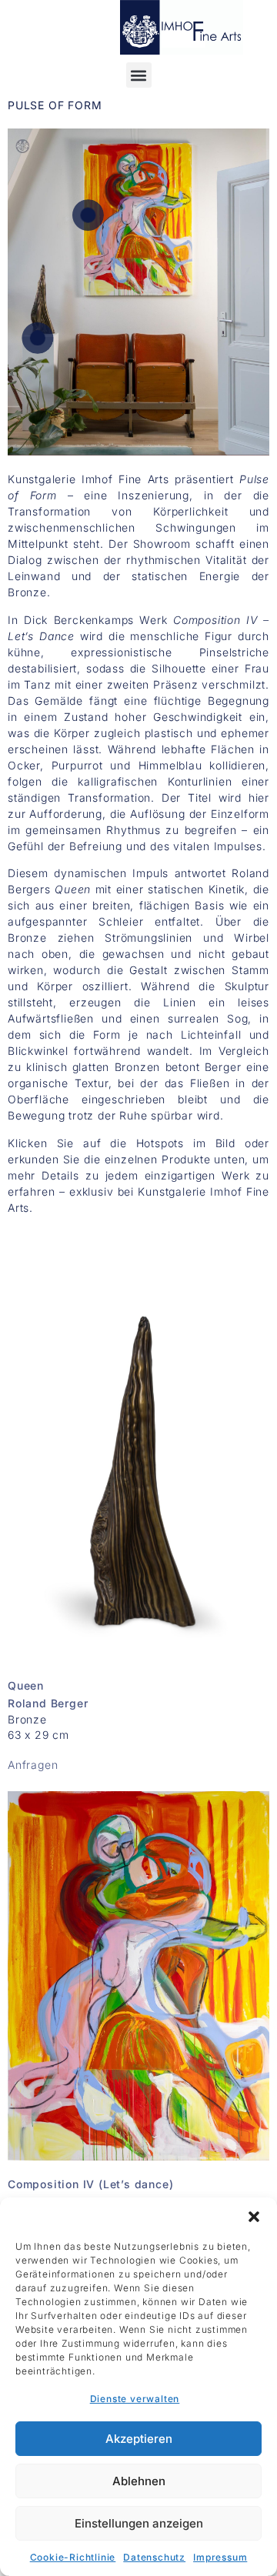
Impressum (220, 2557)
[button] (254, 2217)
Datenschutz (154, 2557)
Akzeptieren (139, 2439)
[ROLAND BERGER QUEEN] (37, 338)
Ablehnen (139, 2481)
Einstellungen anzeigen (139, 2523)
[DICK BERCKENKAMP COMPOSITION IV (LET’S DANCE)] (88, 215)
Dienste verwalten (135, 2399)
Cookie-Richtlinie (73, 2557)
